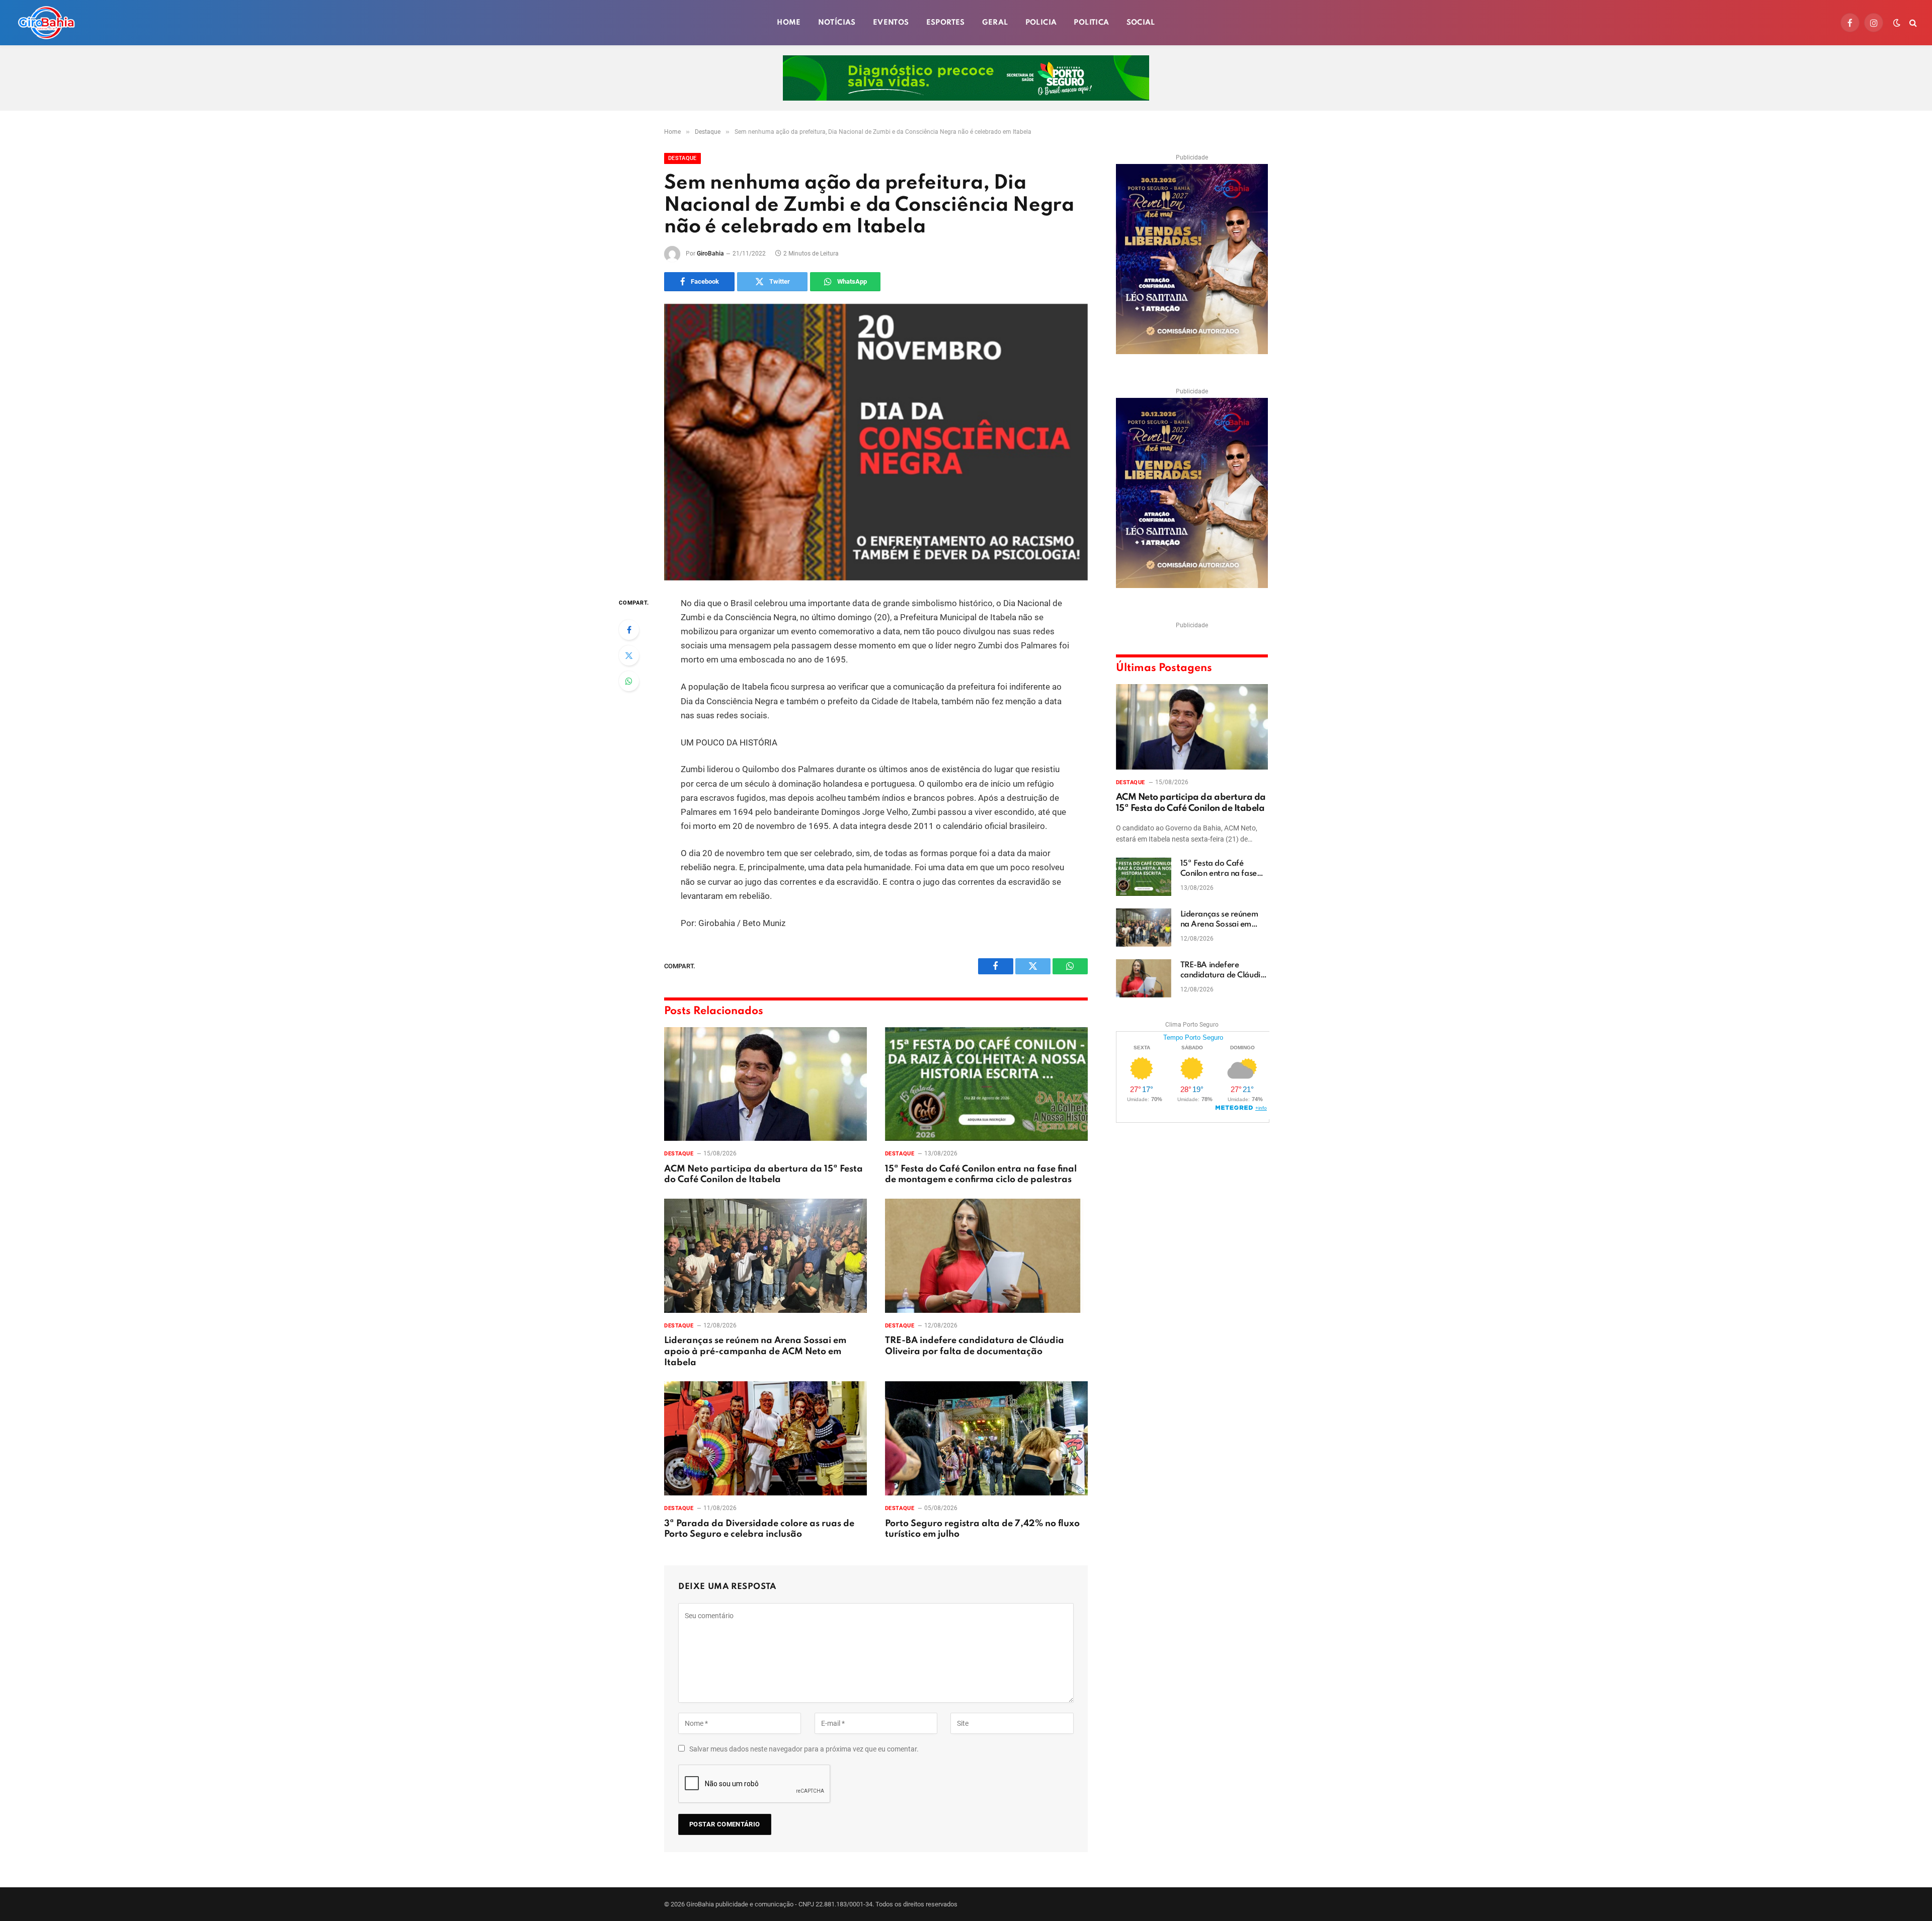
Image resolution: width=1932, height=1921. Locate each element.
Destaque (682, 158)
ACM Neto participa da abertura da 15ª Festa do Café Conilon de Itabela (763, 1175)
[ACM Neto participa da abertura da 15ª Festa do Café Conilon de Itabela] (766, 1084)
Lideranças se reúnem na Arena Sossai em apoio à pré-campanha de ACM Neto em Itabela (755, 1352)
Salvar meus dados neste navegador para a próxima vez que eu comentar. (804, 1749)
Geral (995, 23)
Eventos (891, 23)
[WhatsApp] (629, 681)
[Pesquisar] (1912, 23)
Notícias (837, 23)
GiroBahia (710, 254)
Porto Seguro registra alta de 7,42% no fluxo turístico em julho (982, 1529)
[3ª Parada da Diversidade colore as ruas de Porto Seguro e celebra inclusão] (766, 1438)
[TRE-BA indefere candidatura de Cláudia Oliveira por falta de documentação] (986, 1256)
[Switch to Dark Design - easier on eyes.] (1897, 23)
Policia (1041, 23)
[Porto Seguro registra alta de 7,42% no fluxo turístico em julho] (986, 1438)
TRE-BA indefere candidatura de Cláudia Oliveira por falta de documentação (975, 1346)
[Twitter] (629, 655)
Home (789, 23)
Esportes (946, 23)
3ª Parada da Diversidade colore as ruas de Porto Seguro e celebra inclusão (759, 1529)
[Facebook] (629, 630)
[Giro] (46, 23)
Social (1141, 23)
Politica (1091, 23)
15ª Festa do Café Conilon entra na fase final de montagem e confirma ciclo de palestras (981, 1175)
